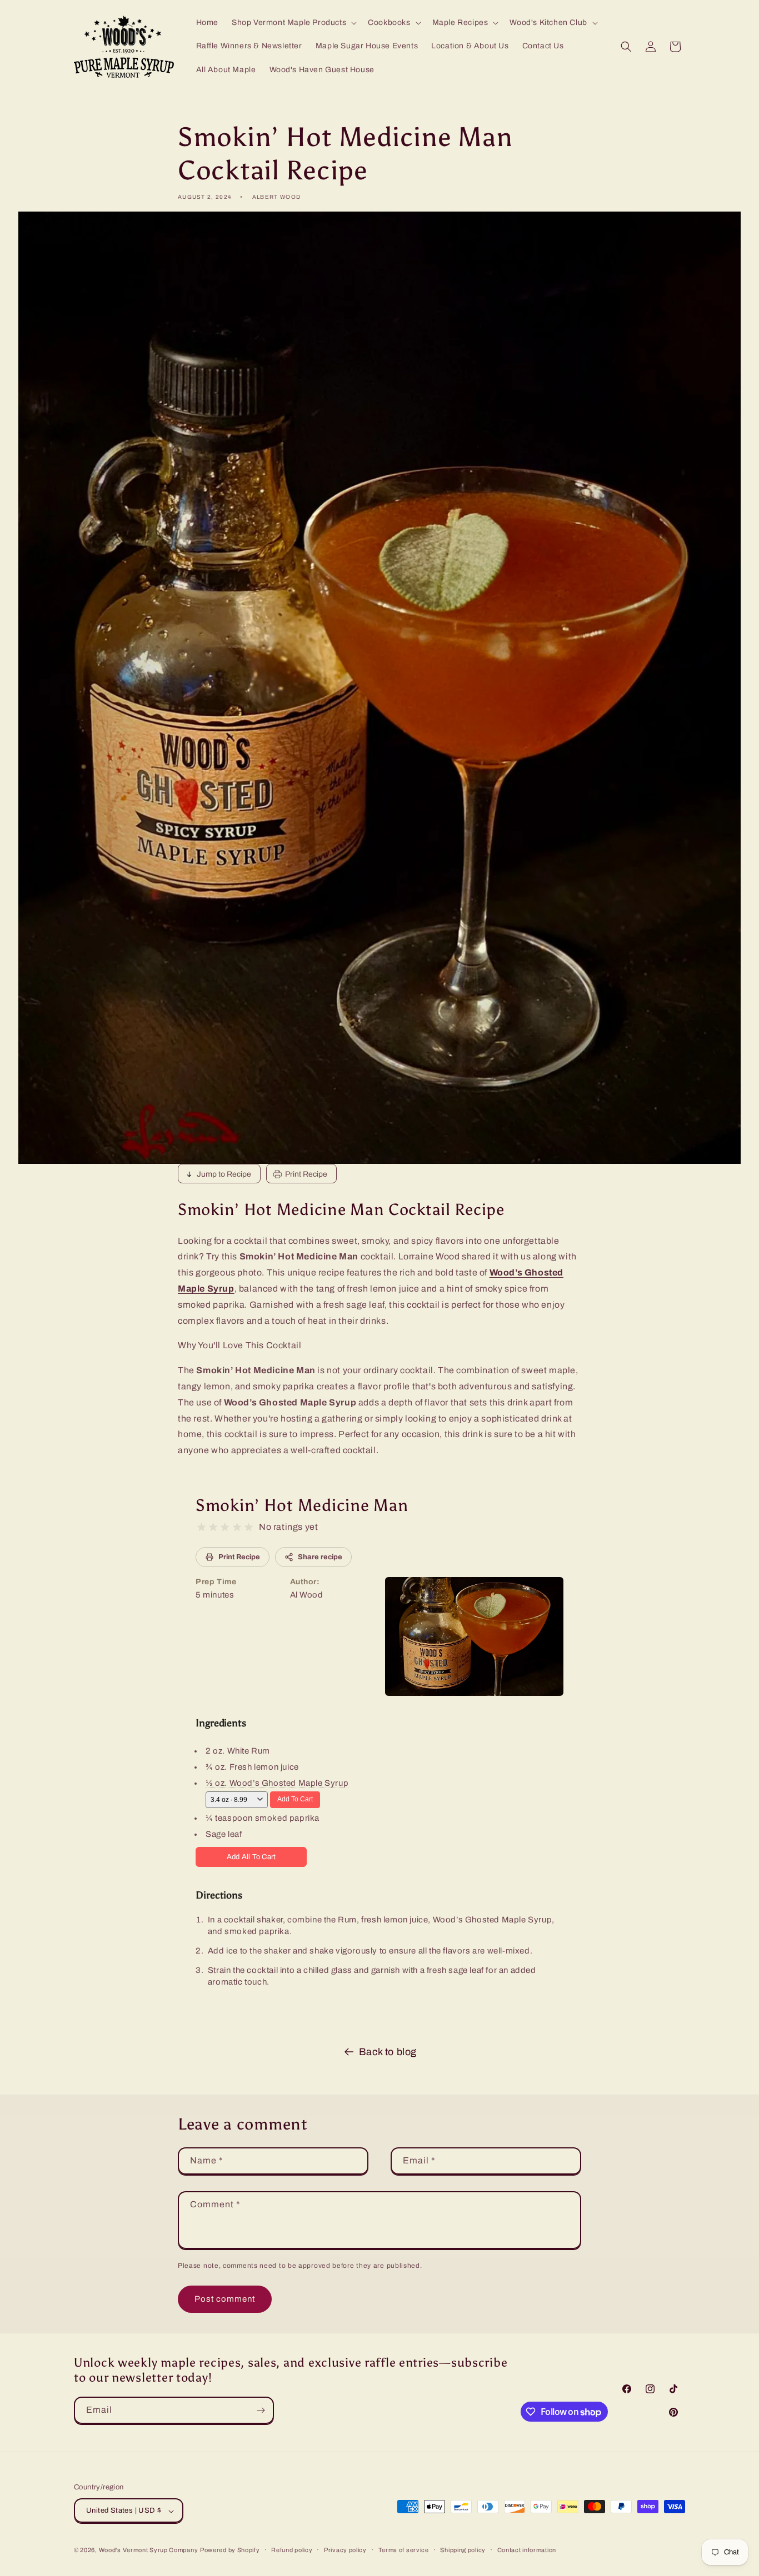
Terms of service (404, 2550)
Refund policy (292, 2550)
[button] (293, 23)
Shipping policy (463, 2550)
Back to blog (388, 2052)
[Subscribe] (261, 2410)
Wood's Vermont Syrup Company (149, 2550)
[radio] (201, 1527)
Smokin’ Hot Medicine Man (302, 1505)
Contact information (527, 2550)
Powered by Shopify (230, 2550)
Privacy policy (345, 2550)
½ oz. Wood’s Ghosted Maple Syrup (277, 1783)
